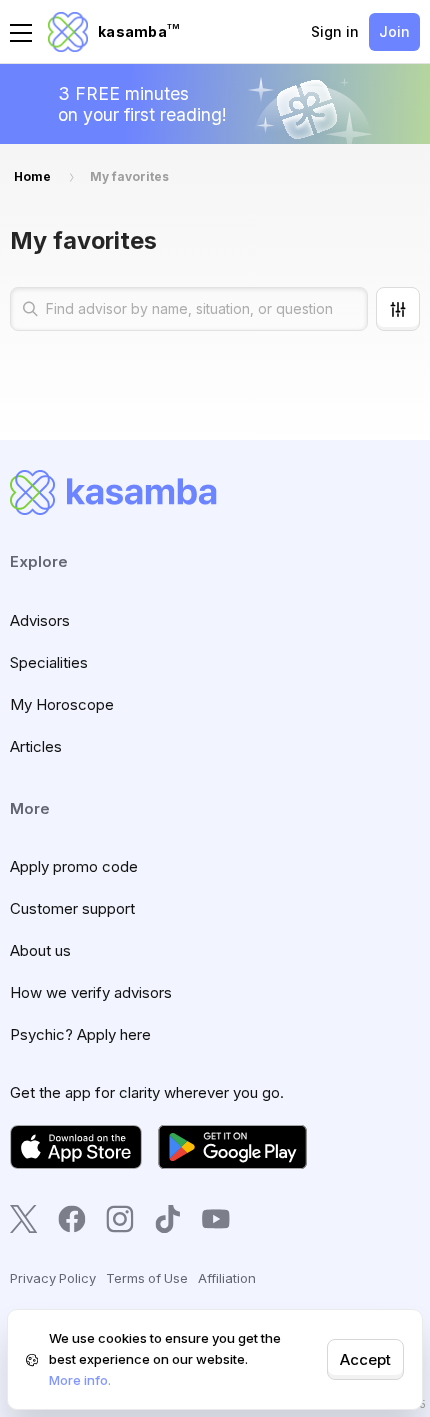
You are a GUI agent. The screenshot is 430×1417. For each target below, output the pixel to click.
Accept (365, 1359)
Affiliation (227, 1278)
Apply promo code (74, 866)
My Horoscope (62, 704)
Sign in (335, 31)
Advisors (40, 620)
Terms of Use (147, 1278)
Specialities (49, 662)
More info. (80, 1380)
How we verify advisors (91, 992)
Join (394, 31)
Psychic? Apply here (80, 1034)
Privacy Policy (53, 1278)
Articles (36, 746)
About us (40, 950)
